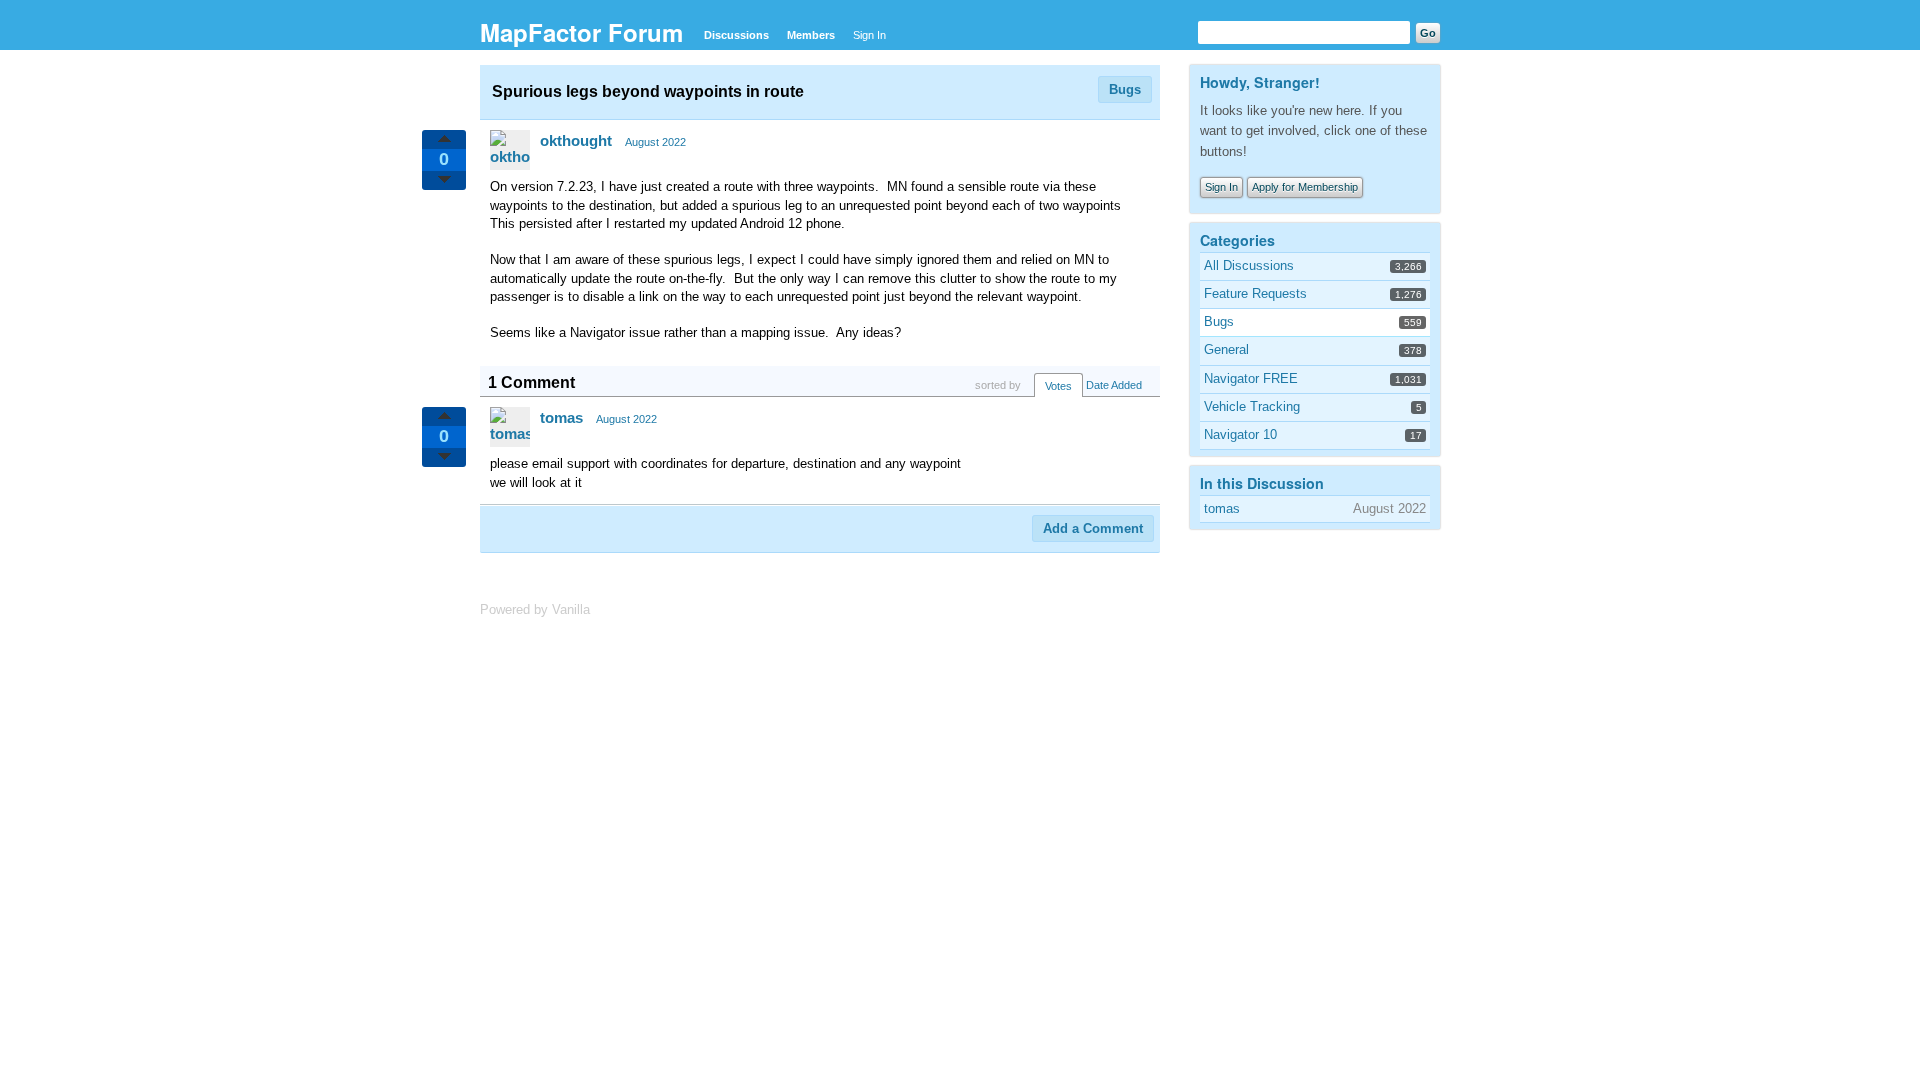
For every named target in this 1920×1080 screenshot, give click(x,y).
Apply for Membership (1305, 187)
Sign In (869, 35)
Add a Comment (1093, 528)
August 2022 (655, 142)
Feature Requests (1255, 293)
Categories (1237, 240)
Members (811, 35)
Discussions (736, 35)
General (1226, 349)
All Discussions (1249, 265)
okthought (576, 140)
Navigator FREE (1251, 378)
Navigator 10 (1240, 434)
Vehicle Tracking (1252, 406)
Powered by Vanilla (535, 609)
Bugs (1125, 89)
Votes (1058, 386)
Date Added (1114, 385)
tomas (561, 417)
